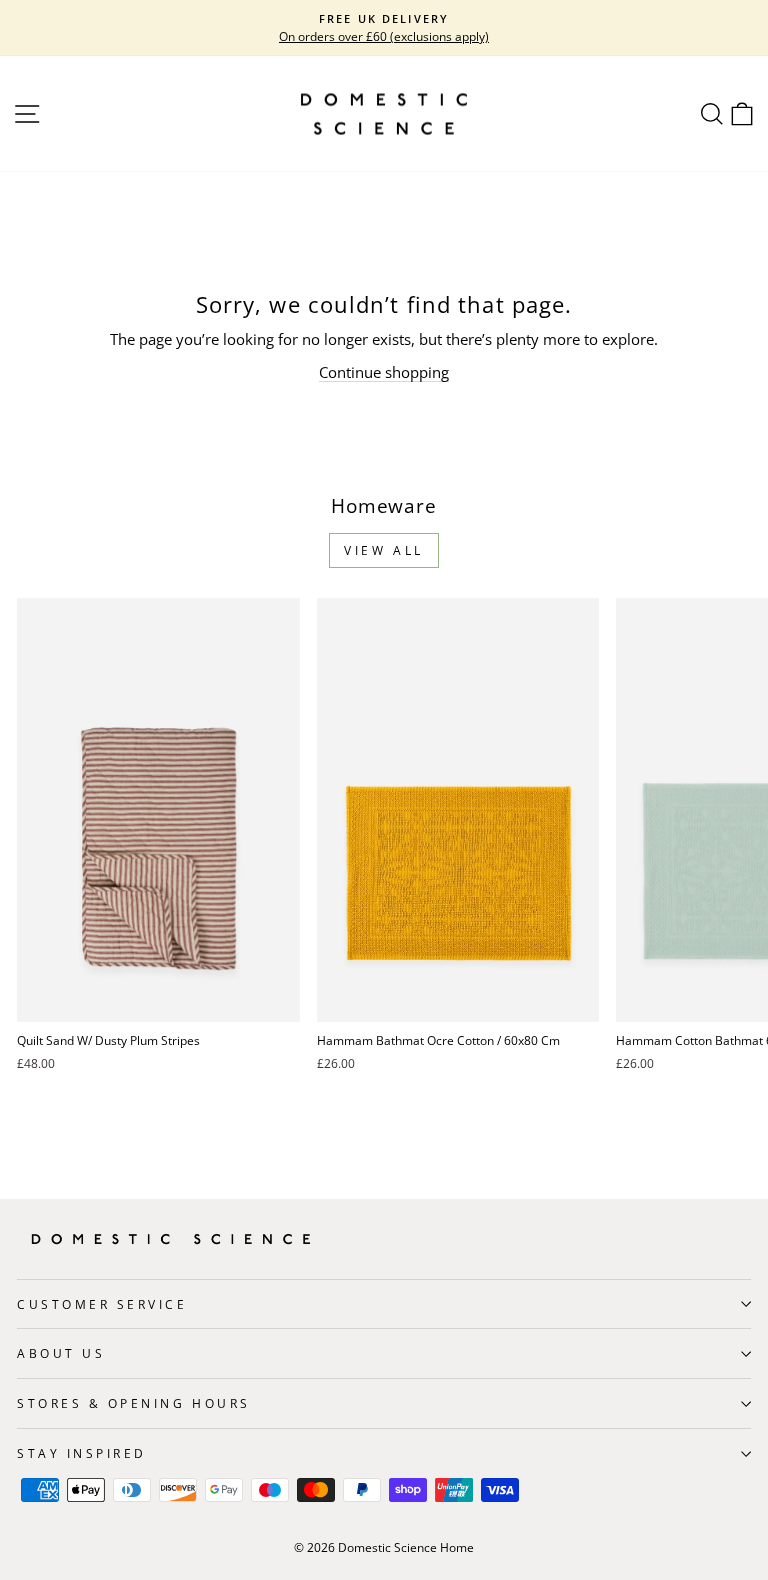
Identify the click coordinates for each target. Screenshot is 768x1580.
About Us (61, 1353)
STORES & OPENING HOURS (134, 1403)
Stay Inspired (82, 1453)
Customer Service (102, 1304)
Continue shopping (384, 372)
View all (384, 550)
